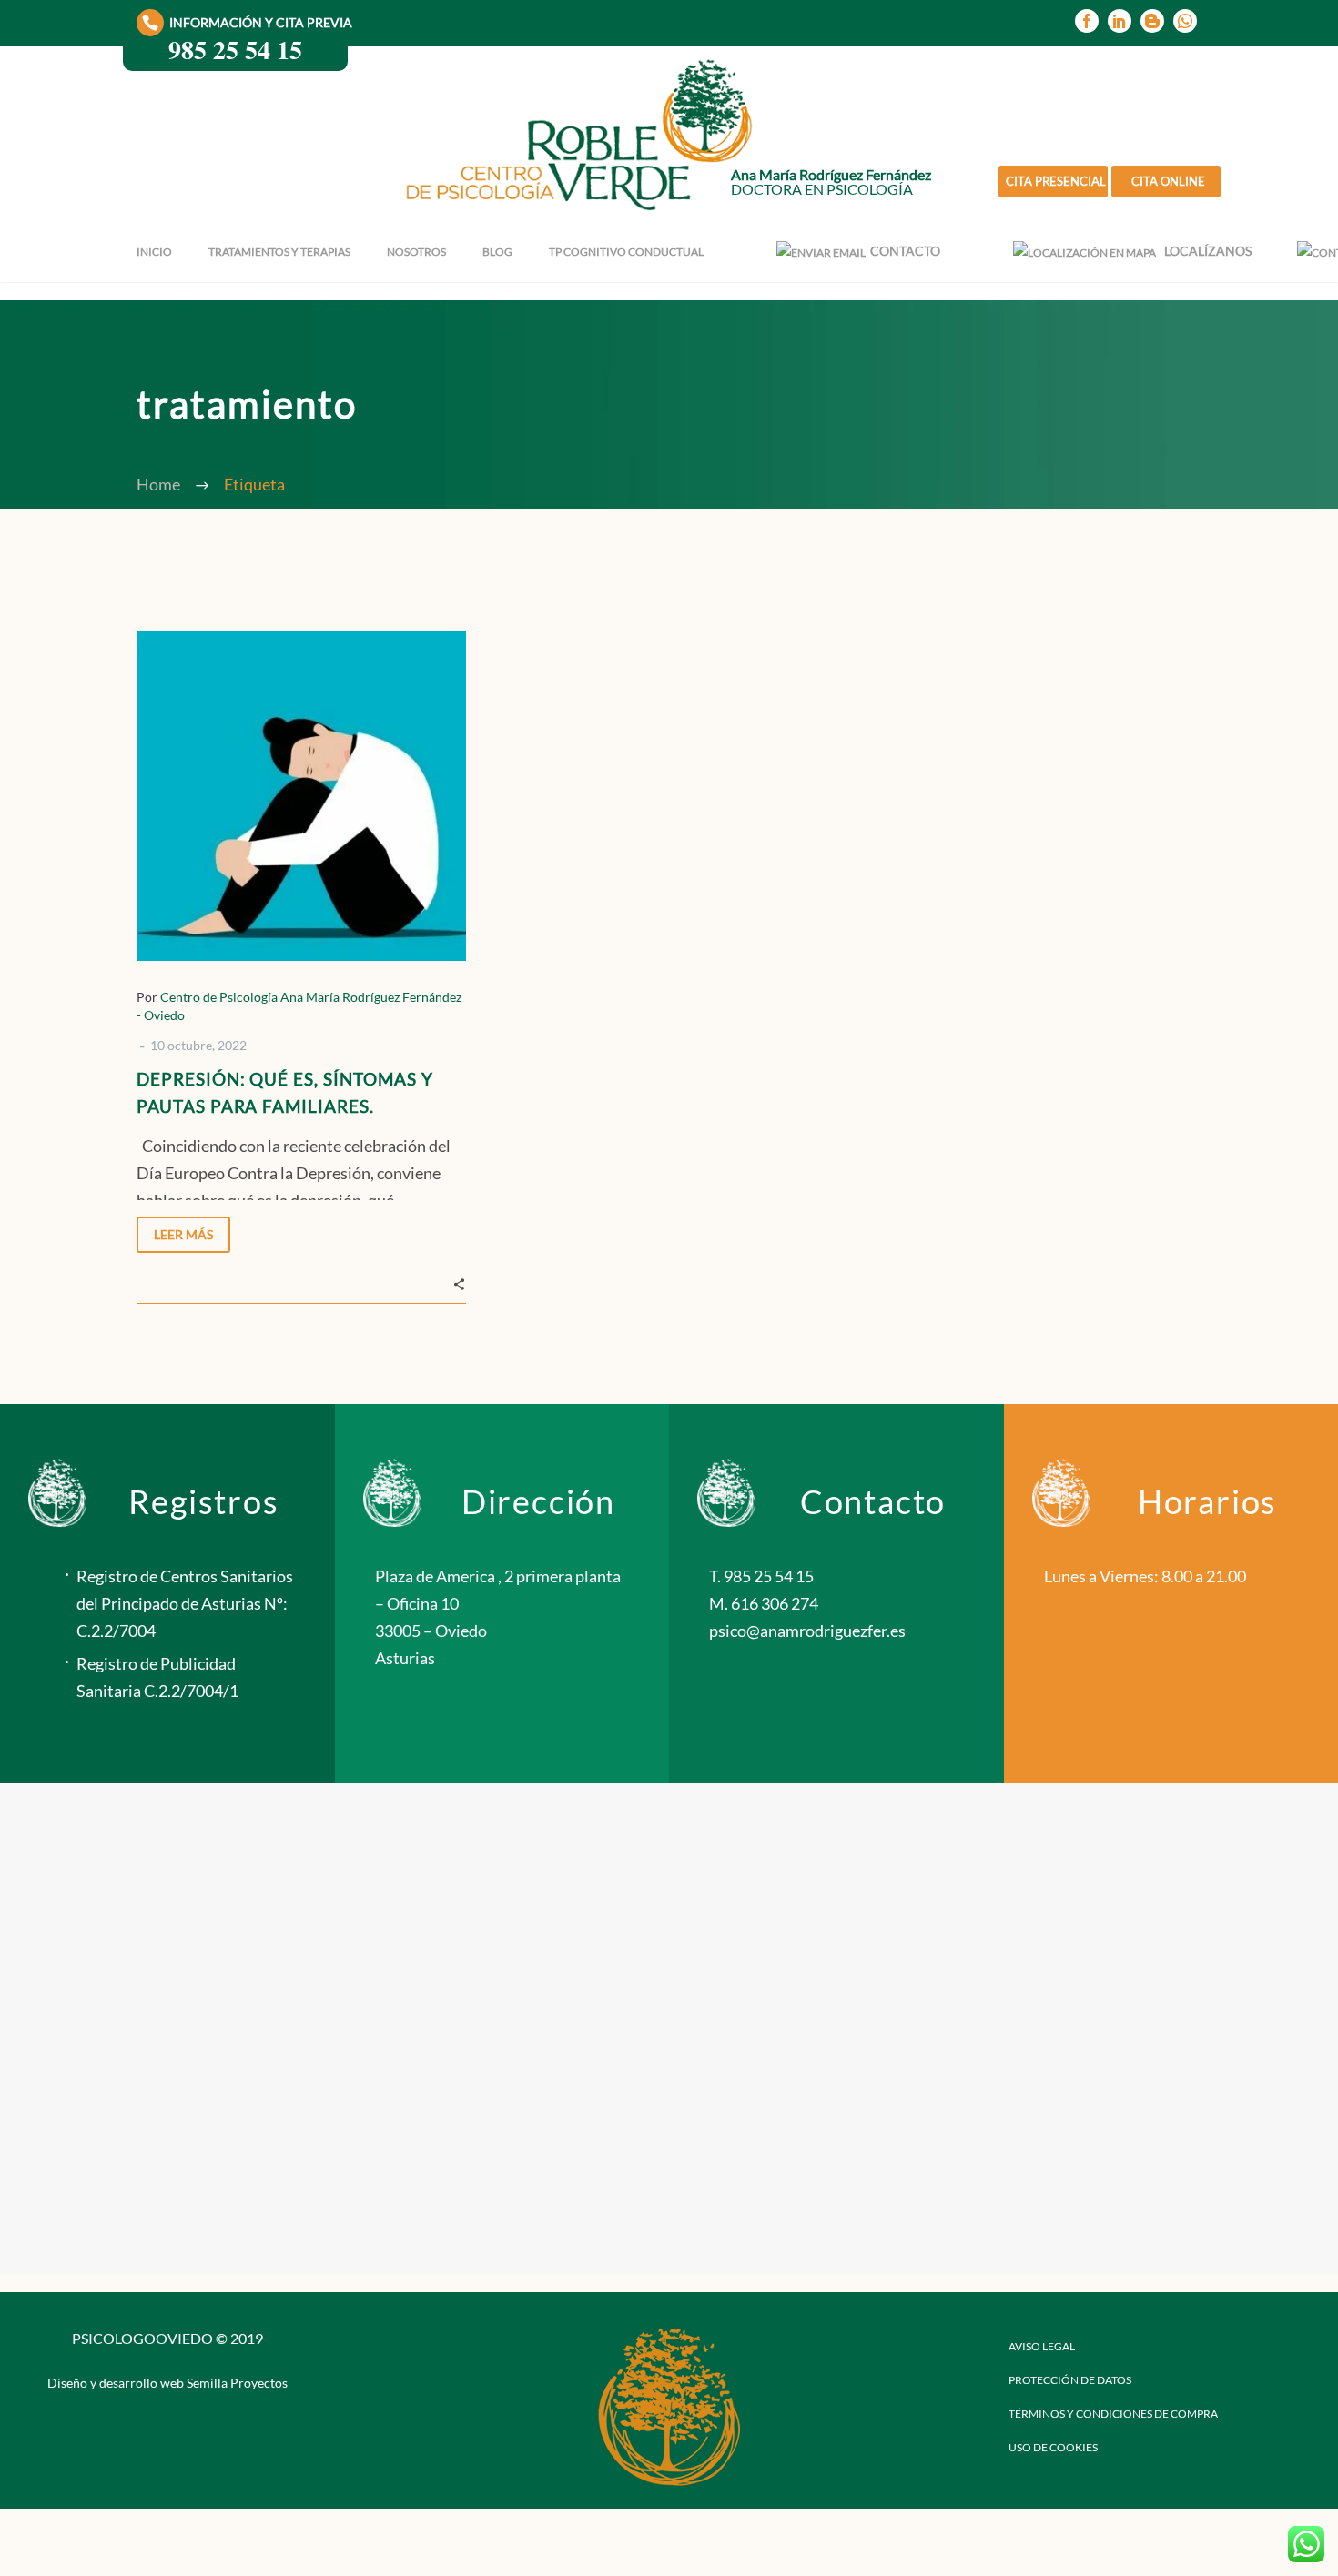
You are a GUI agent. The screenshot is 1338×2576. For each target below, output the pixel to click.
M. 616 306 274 (764, 1603)
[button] (459, 1282)
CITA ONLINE (1168, 181)
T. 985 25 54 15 (761, 1576)
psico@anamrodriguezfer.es (807, 1631)
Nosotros (416, 252)
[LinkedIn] (1120, 21)
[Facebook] (1087, 21)
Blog (497, 252)
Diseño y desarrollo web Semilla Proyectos (167, 2383)
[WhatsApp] (1185, 21)
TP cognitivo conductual (626, 252)
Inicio (154, 252)
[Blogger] (1152, 21)
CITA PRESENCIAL (1056, 181)
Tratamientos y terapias (279, 252)
